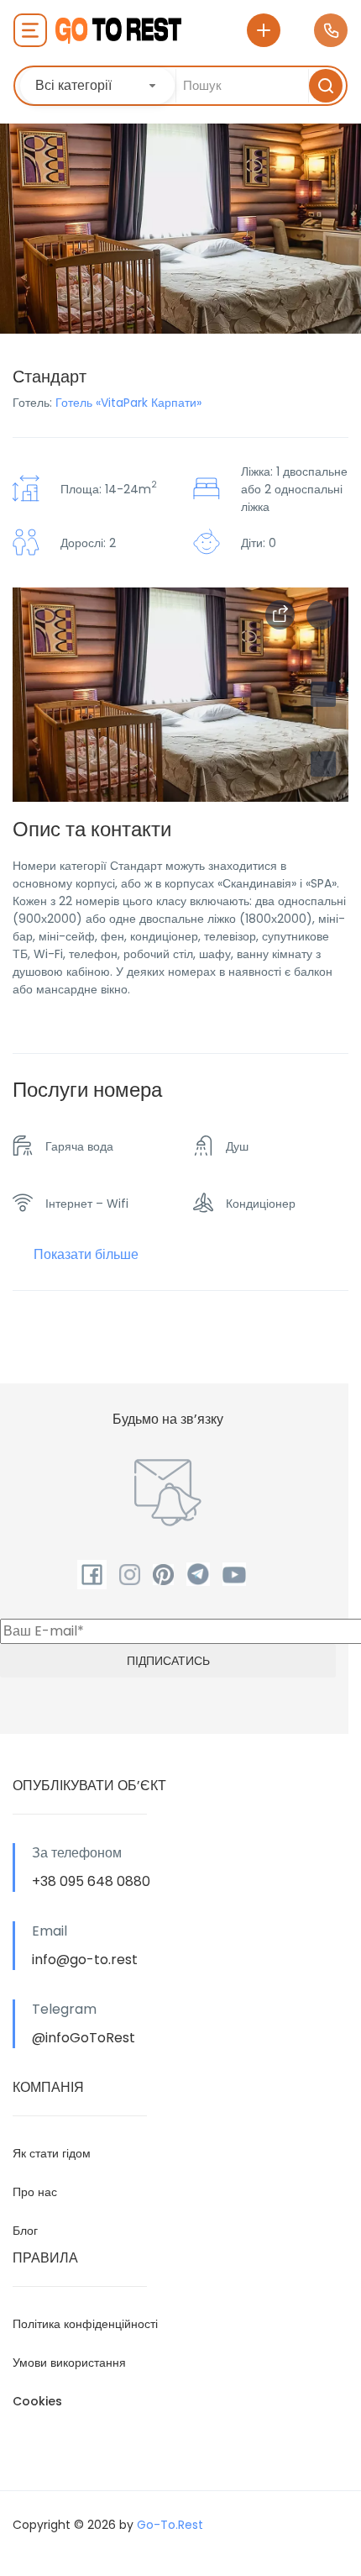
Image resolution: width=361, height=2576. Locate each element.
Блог (25, 2231)
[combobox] (97, 86)
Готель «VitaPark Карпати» (128, 403)
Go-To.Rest (170, 2525)
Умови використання (69, 2363)
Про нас (35, 2192)
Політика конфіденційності (85, 2324)
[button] (323, 764)
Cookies (37, 2401)
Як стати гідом (52, 2153)
